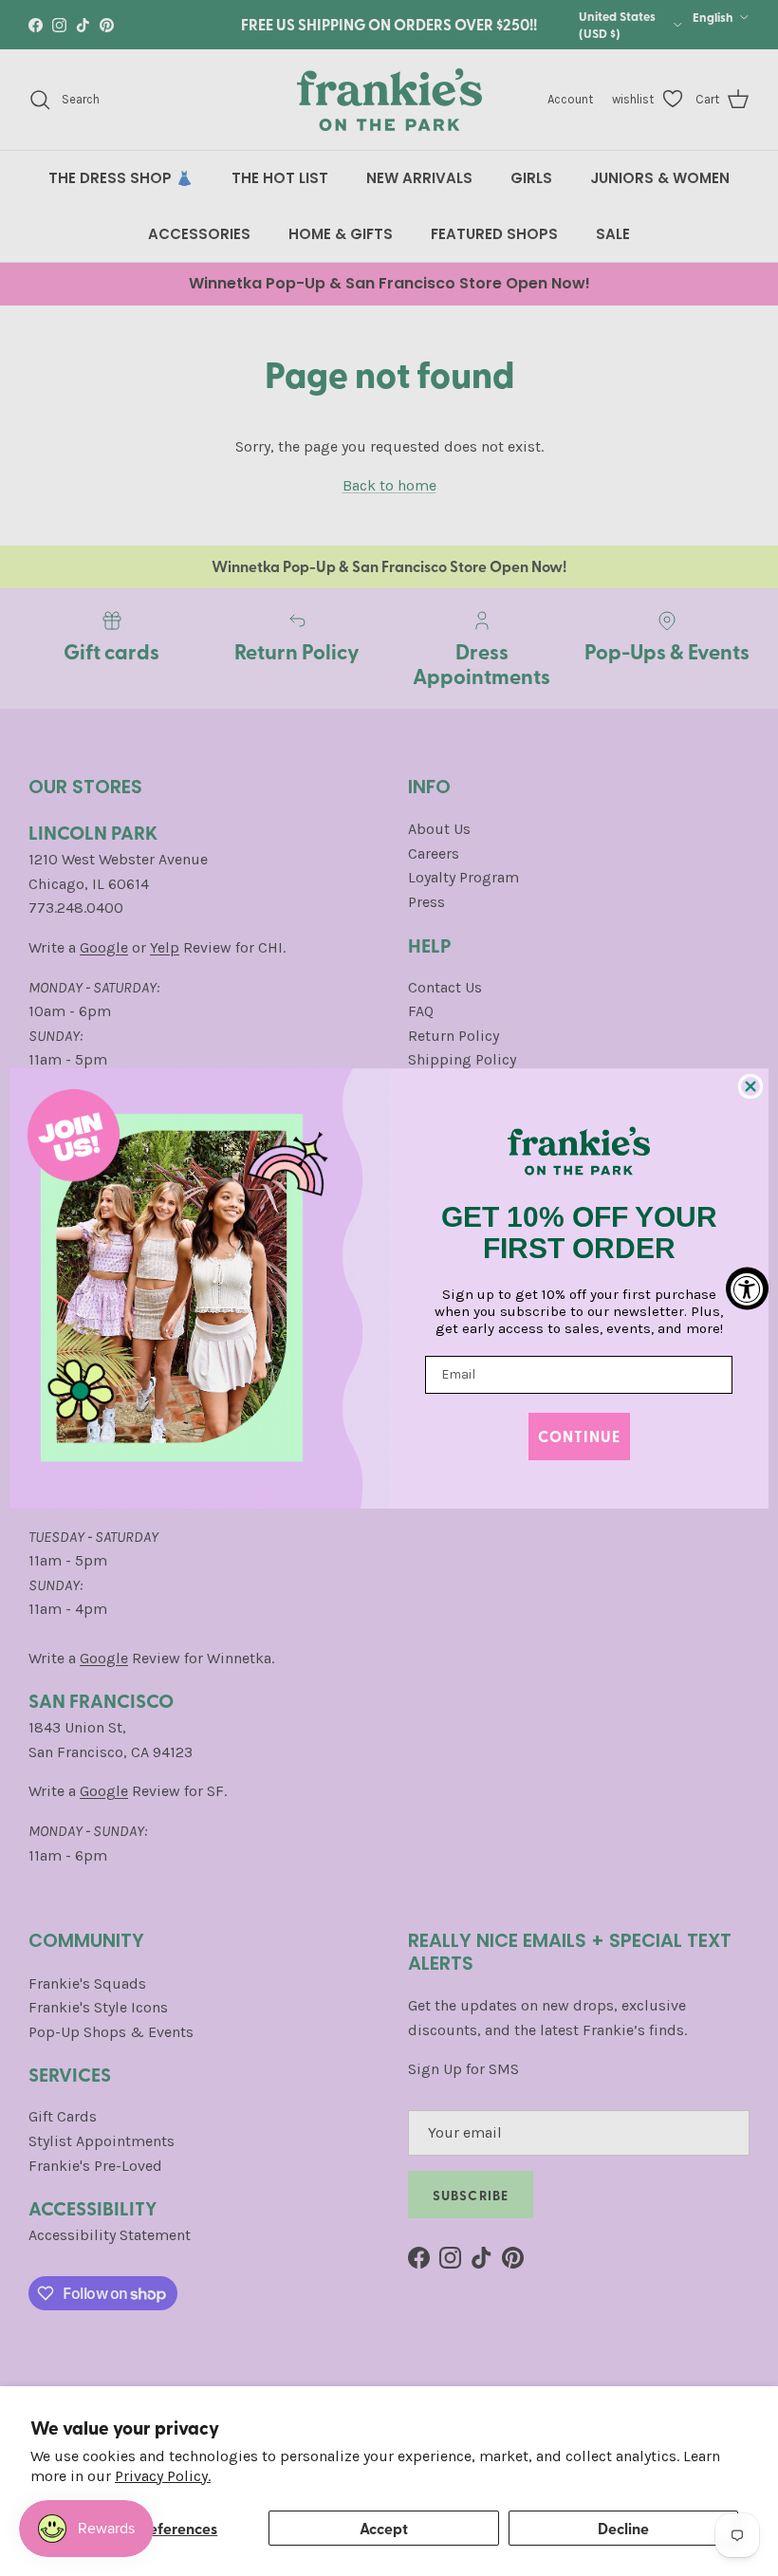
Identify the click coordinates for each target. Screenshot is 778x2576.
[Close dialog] (750, 1086)
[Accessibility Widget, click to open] (747, 1288)
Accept (384, 2528)
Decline (623, 2528)
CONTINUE (579, 1436)
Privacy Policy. (163, 2476)
